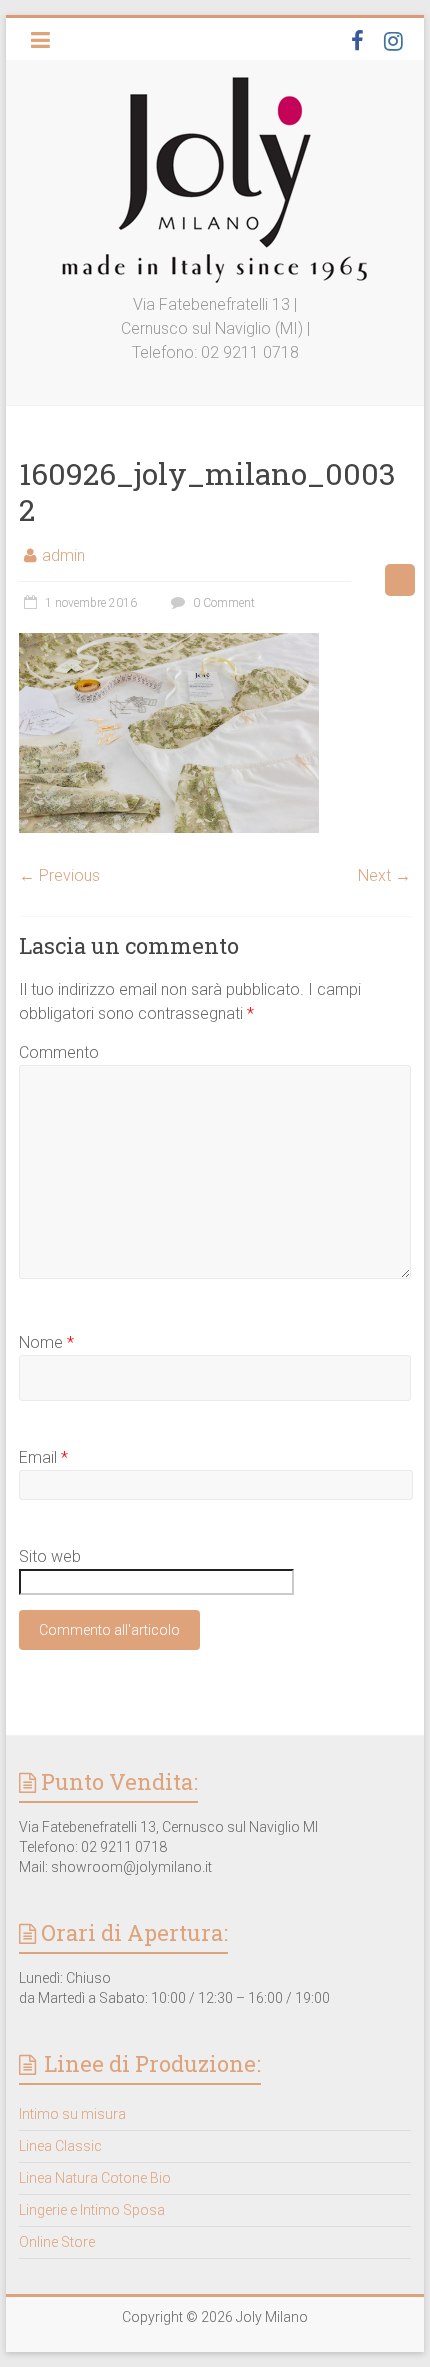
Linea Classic (60, 2146)
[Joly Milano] (215, 84)
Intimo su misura (72, 2114)
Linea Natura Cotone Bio (95, 2178)
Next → (384, 875)
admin (63, 555)
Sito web (50, 1556)
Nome (46, 1342)
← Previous (59, 875)
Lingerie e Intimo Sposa (92, 2210)
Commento (59, 1052)
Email (43, 1457)
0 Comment (222, 603)
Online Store (57, 2242)
